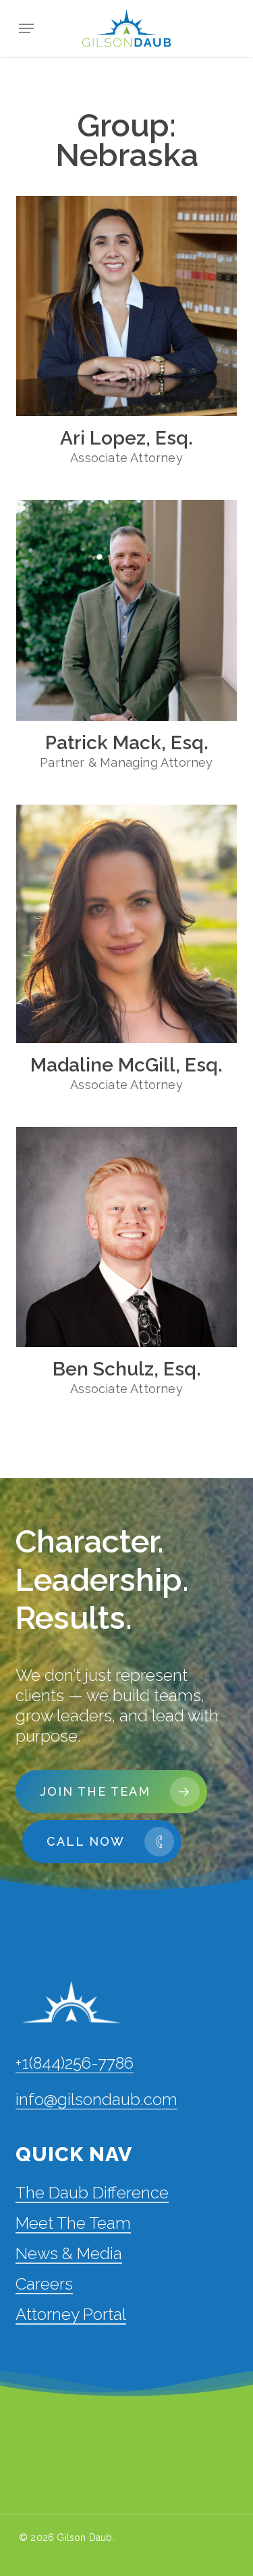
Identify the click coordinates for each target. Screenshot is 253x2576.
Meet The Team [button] (73, 2223)
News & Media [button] (69, 2253)
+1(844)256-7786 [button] (75, 2063)
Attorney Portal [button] (71, 2314)
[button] (26, 28)
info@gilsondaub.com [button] (96, 2099)
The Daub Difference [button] (92, 2193)
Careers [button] (44, 2284)
